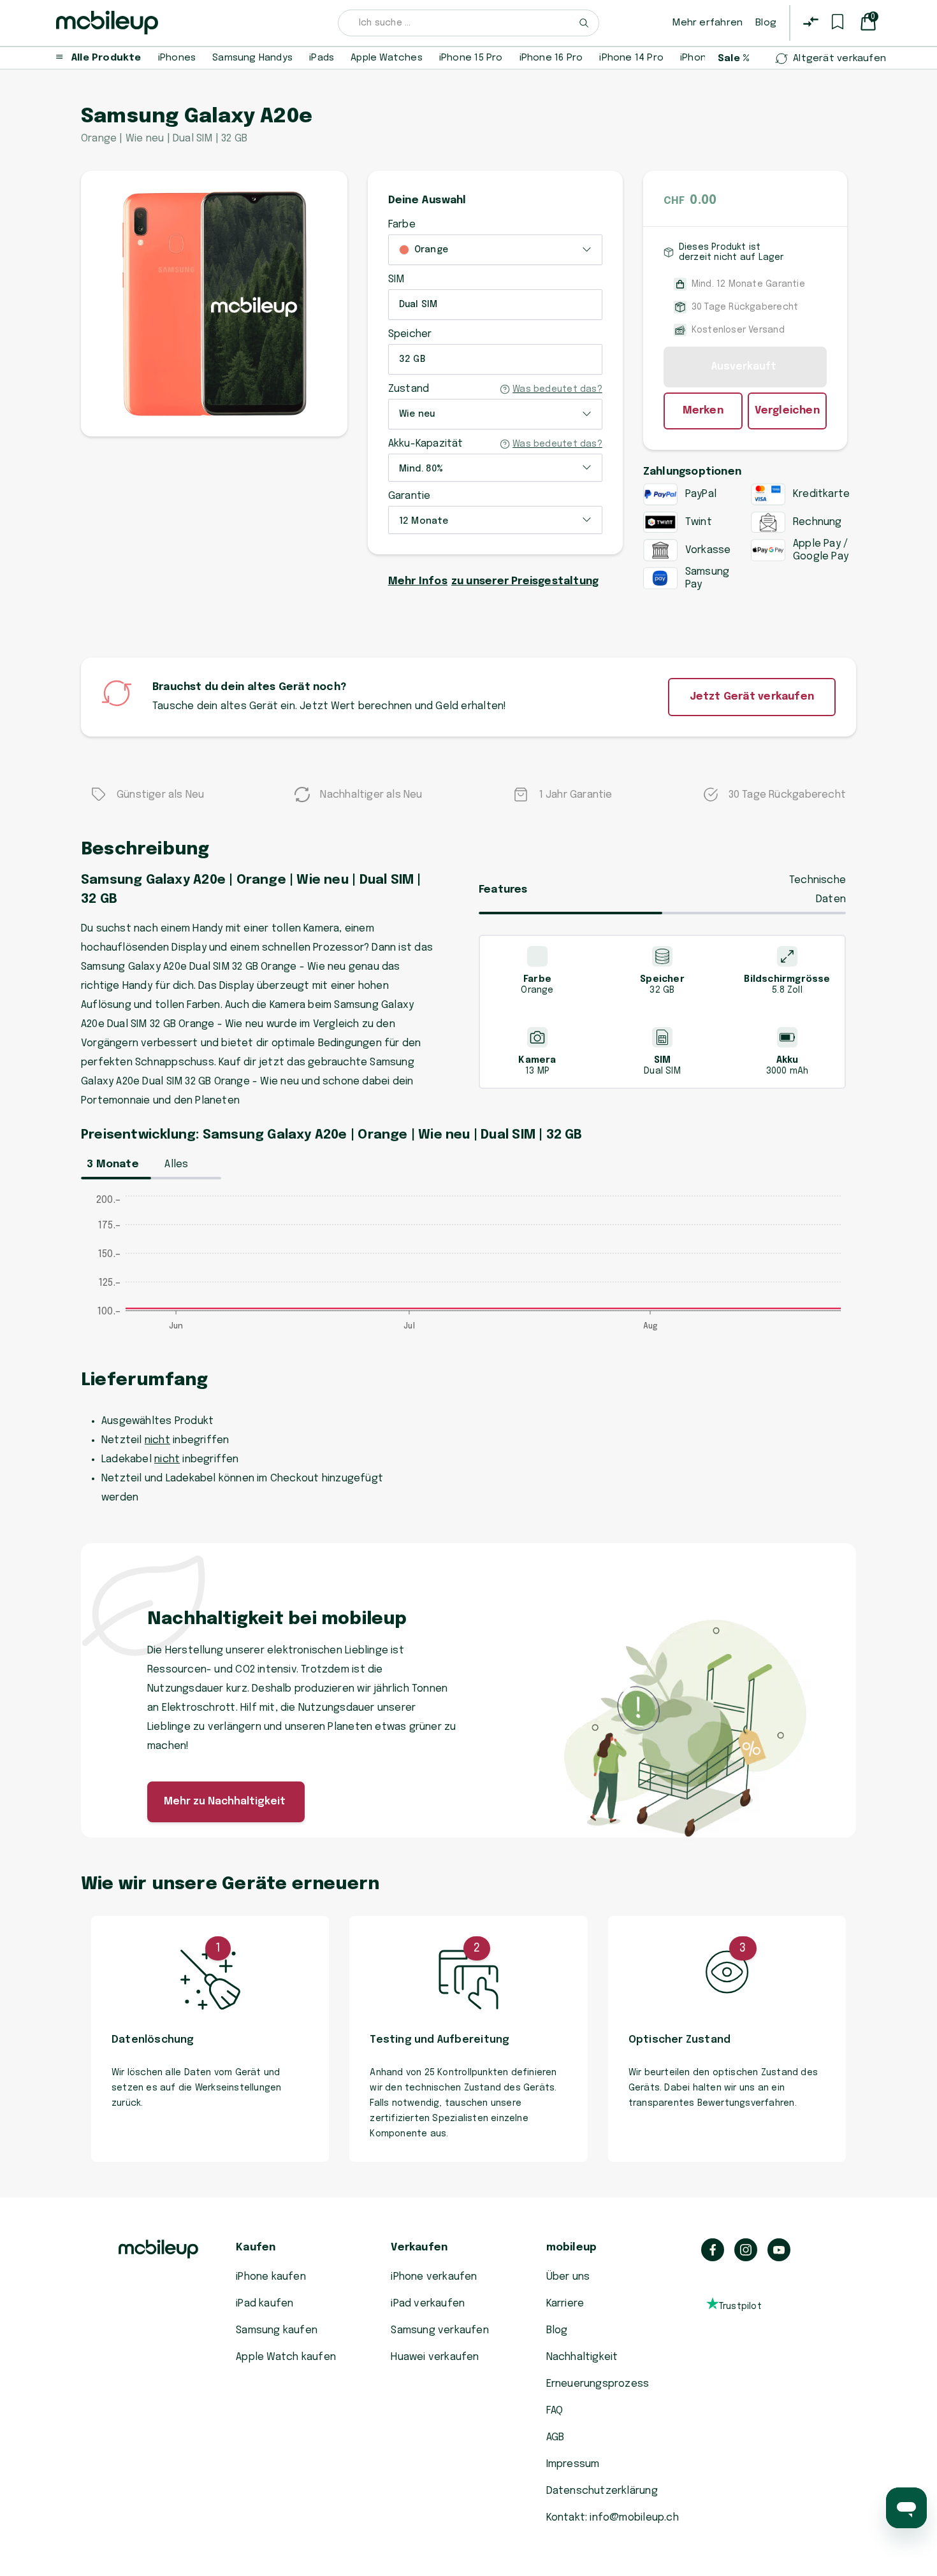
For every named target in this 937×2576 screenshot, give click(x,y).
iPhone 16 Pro (551, 58)
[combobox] (468, 23)
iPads (322, 58)
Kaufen (256, 2248)
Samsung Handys (252, 58)
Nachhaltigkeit (582, 2357)
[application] (468, 1269)
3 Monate (113, 1164)
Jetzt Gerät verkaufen (752, 697)
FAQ (555, 2411)
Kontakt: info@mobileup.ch (613, 2518)
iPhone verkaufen (434, 2277)
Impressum (573, 2464)
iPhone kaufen (271, 2277)
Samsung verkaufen (440, 2330)
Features (503, 890)
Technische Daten (817, 890)
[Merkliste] (838, 22)
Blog (766, 23)
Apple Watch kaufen (286, 2357)
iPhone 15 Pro (471, 58)
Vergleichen (787, 411)
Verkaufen (419, 2248)
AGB (556, 2437)
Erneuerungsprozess (598, 2384)
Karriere (565, 2304)
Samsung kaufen (277, 2330)
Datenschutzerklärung (602, 2491)
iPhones (177, 58)
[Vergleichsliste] (811, 22)
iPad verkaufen (428, 2304)
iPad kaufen (265, 2304)
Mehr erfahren (708, 23)
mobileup (572, 2248)
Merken (703, 411)
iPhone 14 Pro (631, 58)
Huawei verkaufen (435, 2357)
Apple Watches (387, 58)
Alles (176, 1164)
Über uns (568, 2277)
